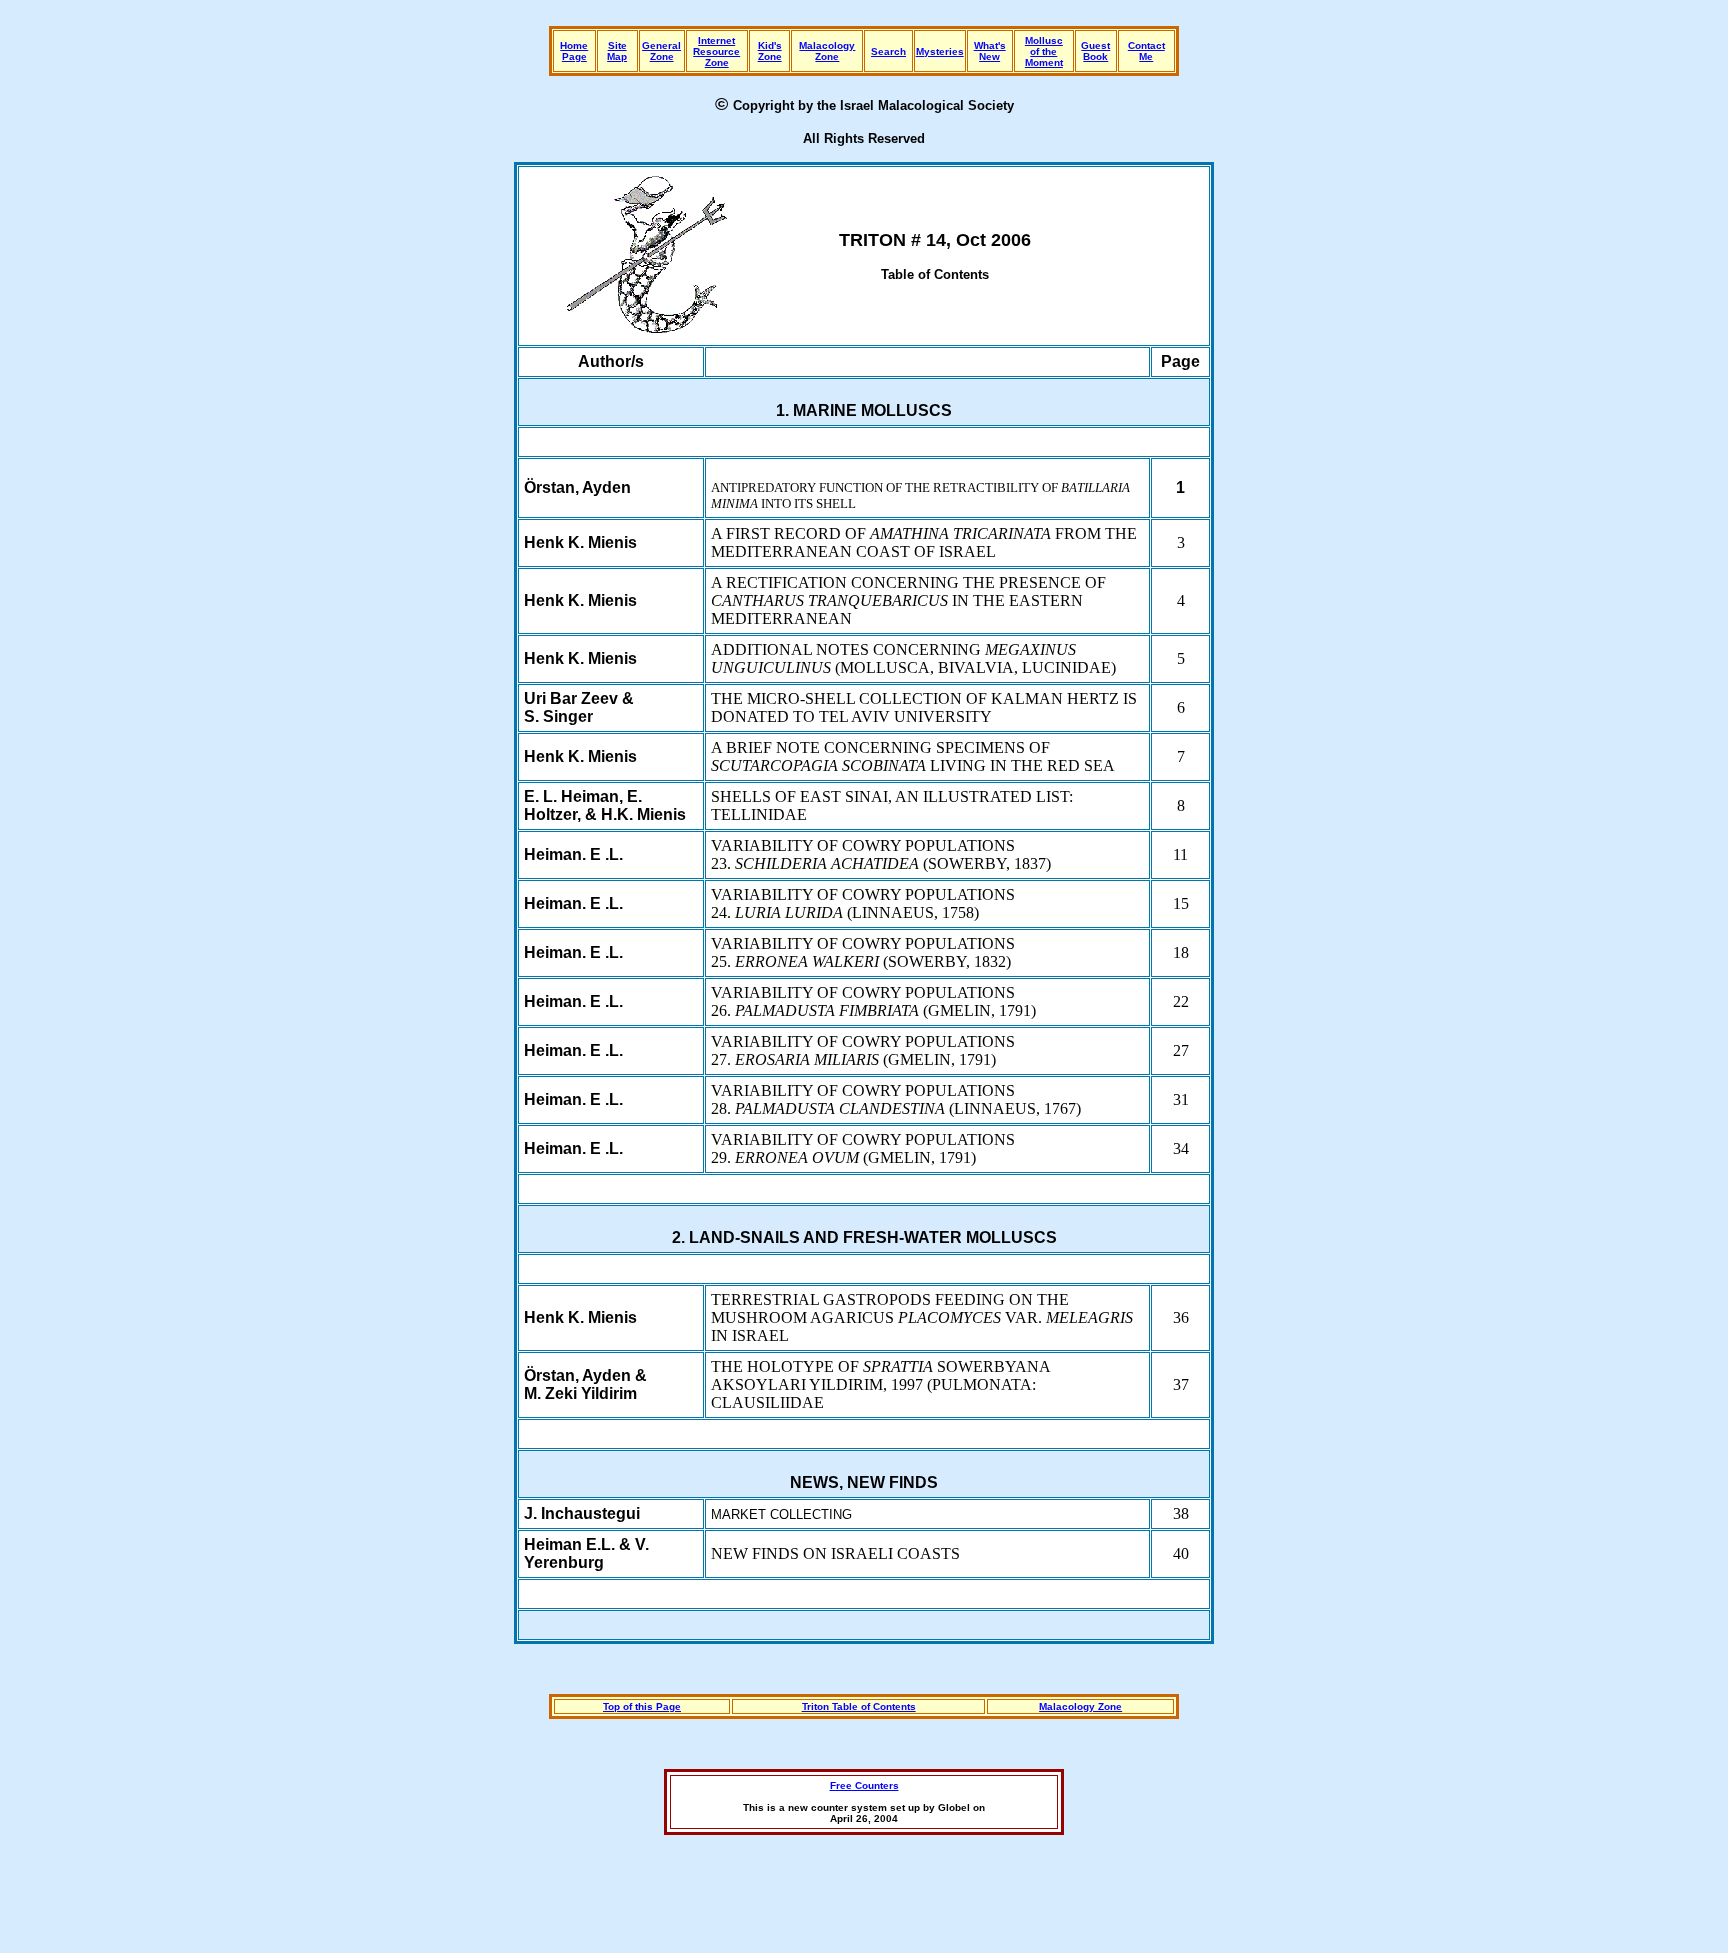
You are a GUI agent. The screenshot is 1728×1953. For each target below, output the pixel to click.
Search (888, 51)
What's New (990, 51)
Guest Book (1095, 51)
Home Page (574, 51)
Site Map (617, 51)
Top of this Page (642, 1706)
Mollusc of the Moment (1044, 51)
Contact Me (1146, 51)
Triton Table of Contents (859, 1706)
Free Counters (864, 1785)
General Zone (661, 51)
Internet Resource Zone (716, 51)
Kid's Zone (770, 51)
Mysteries (940, 51)
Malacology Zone (827, 51)
